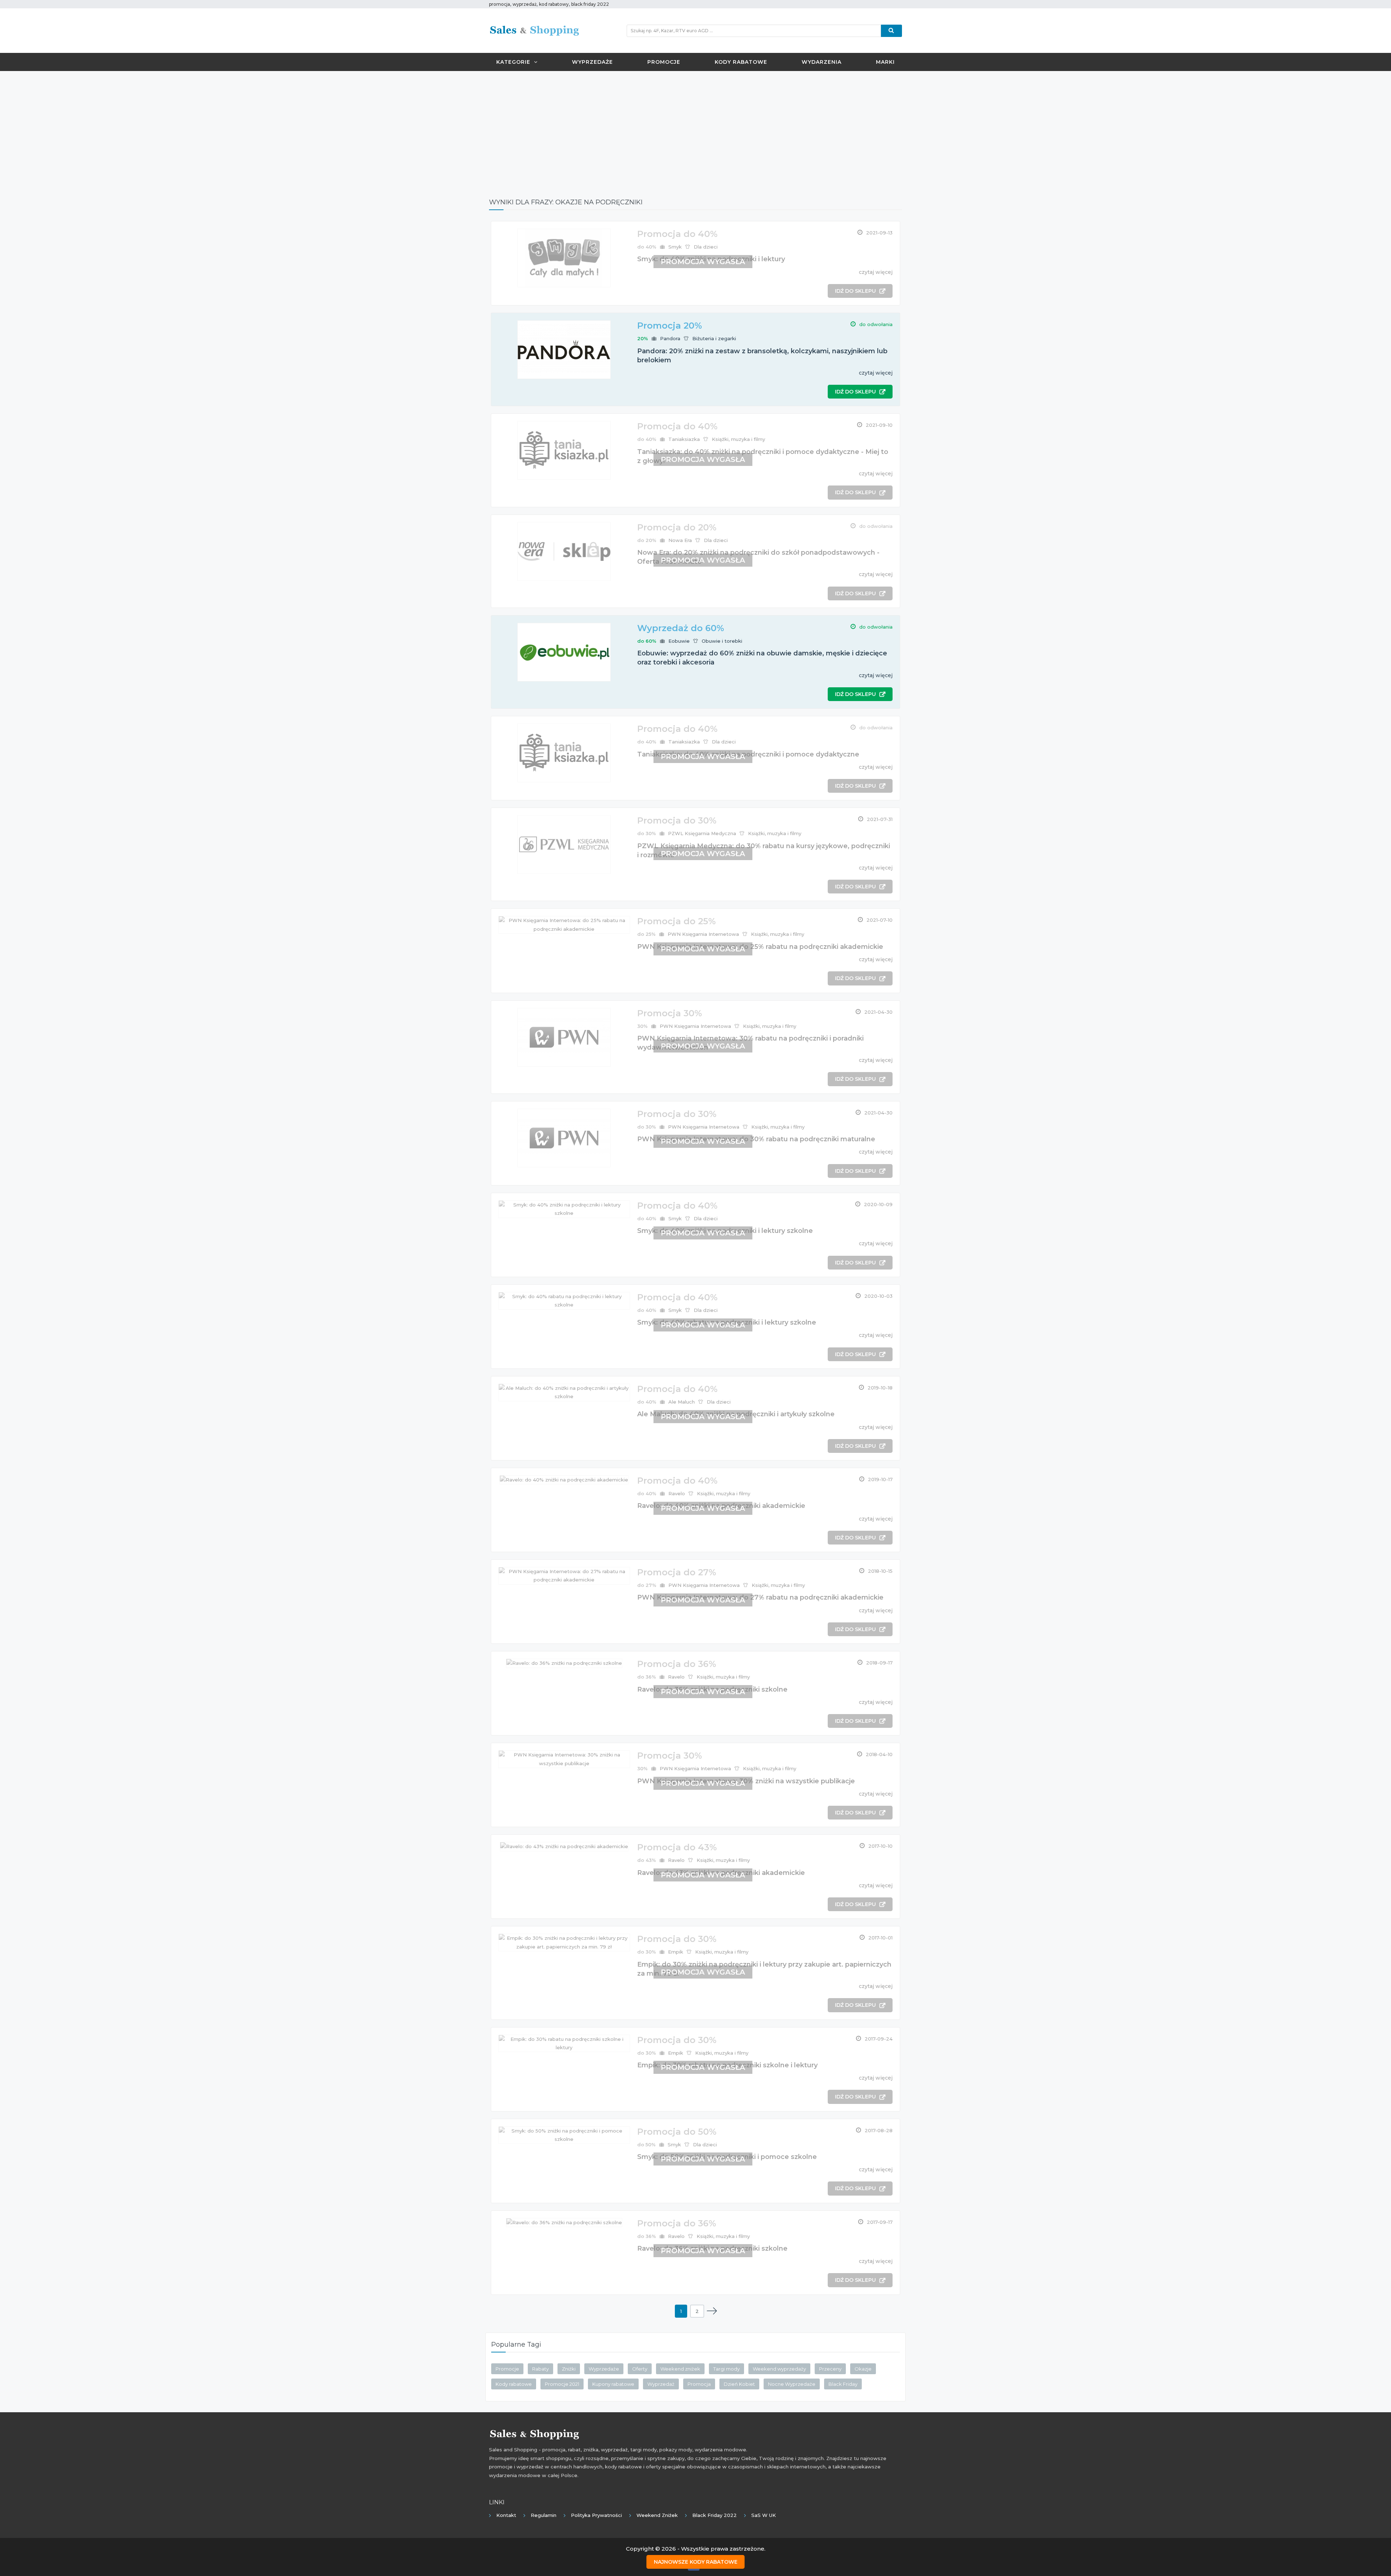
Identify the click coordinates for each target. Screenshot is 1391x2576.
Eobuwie (679, 641)
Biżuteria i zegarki (714, 338)
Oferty (640, 2369)
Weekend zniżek (680, 2369)
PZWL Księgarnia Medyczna (702, 833)
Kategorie (513, 62)
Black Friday (843, 2384)
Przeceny (830, 2369)
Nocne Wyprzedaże (792, 2384)
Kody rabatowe (741, 62)
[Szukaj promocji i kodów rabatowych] (891, 31)
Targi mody (726, 2369)
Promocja (699, 2384)
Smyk (675, 247)
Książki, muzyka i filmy (738, 439)
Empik (676, 1952)
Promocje (664, 62)
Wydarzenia (822, 62)
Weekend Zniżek (657, 2515)
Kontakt (506, 2515)
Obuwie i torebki (722, 641)
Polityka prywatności (596, 2515)
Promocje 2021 (562, 2384)
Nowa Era (680, 540)
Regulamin (544, 2515)
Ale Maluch (682, 1402)
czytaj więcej (876, 272)
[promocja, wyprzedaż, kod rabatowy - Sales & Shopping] (534, 30)
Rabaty (540, 2369)
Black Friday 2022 (715, 2515)
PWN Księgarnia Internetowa (703, 934)
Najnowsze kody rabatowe (696, 2562)
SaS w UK (764, 2515)
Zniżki (569, 2369)
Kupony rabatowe (613, 2384)
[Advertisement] (695, 129)
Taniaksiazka (684, 439)
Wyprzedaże (592, 62)
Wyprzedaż (661, 2384)
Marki (885, 62)
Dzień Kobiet (739, 2384)
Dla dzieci (706, 247)
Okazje (863, 2369)
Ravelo (677, 1493)
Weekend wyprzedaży (779, 2369)
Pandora (670, 338)
